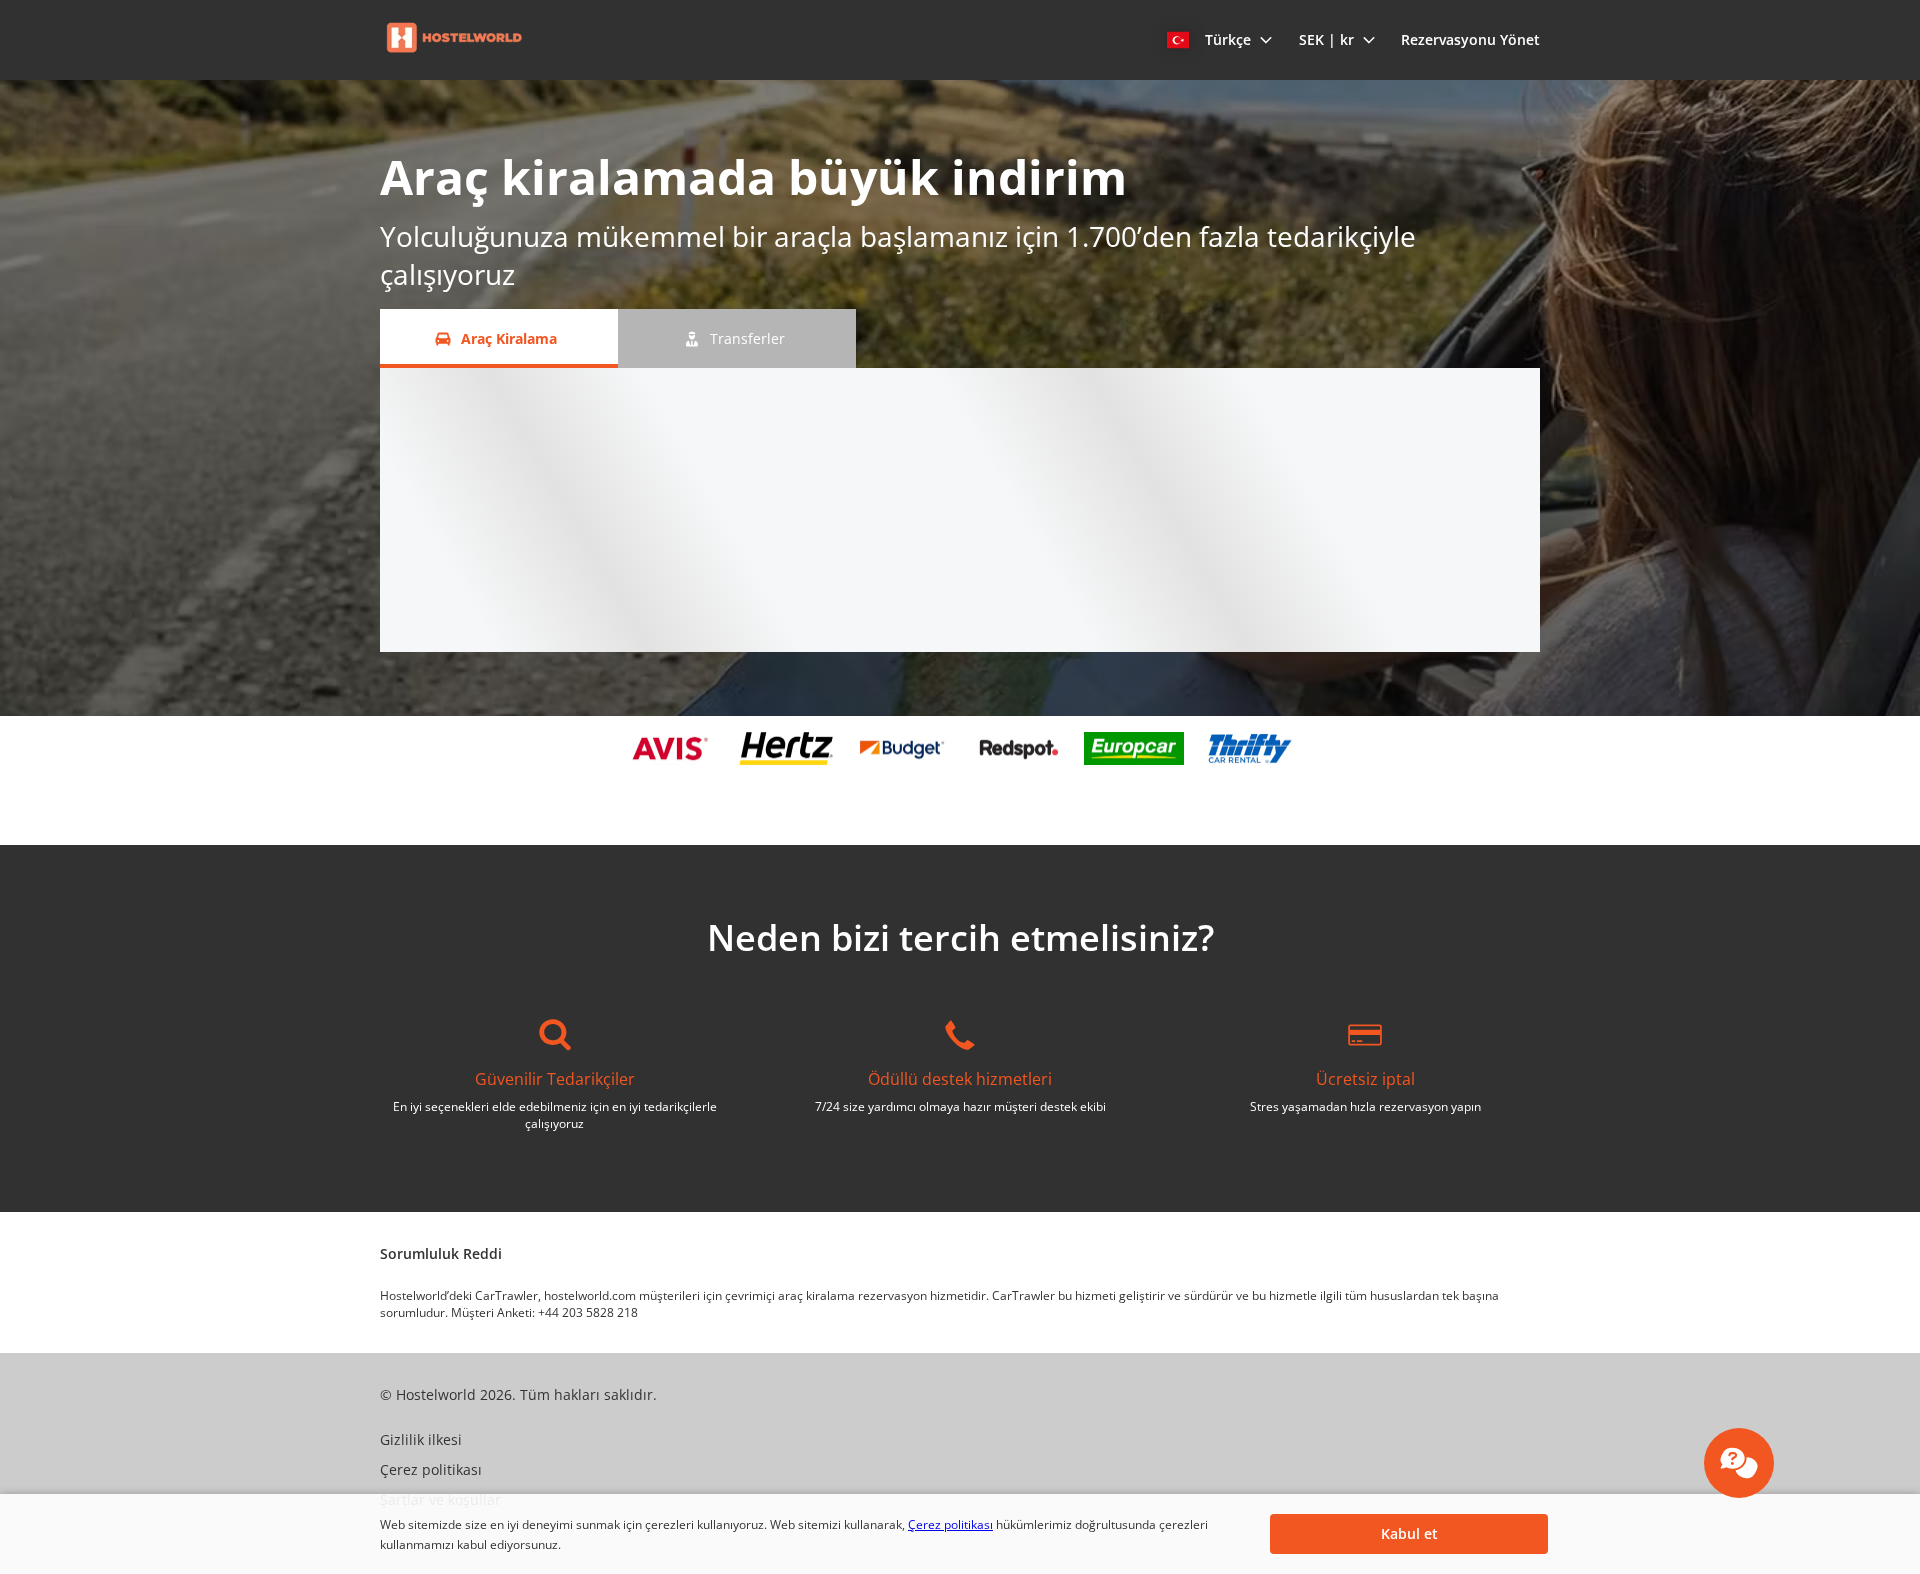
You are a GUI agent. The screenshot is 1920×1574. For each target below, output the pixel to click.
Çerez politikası (950, 1524)
